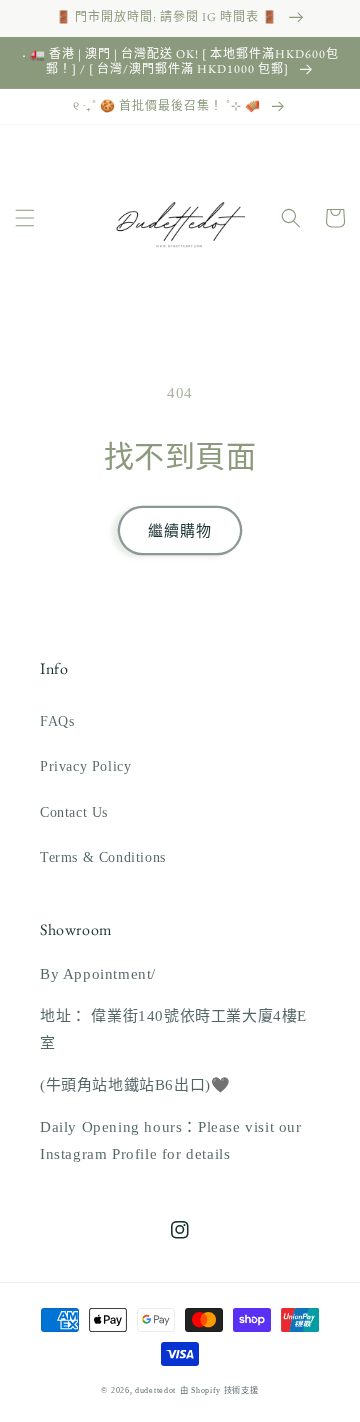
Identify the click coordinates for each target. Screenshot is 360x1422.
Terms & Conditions (103, 857)
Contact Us (74, 812)
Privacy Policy (85, 766)
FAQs (57, 721)
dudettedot (155, 1390)
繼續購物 (180, 531)
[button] (25, 218)
